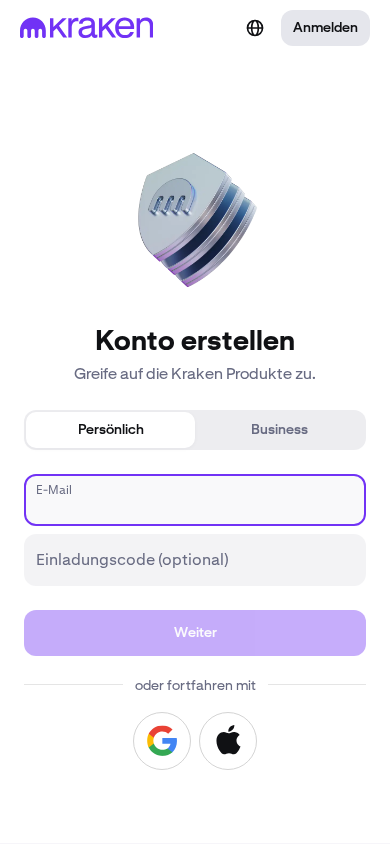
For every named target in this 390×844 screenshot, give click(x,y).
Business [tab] (279, 430)
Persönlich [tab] (111, 430)
